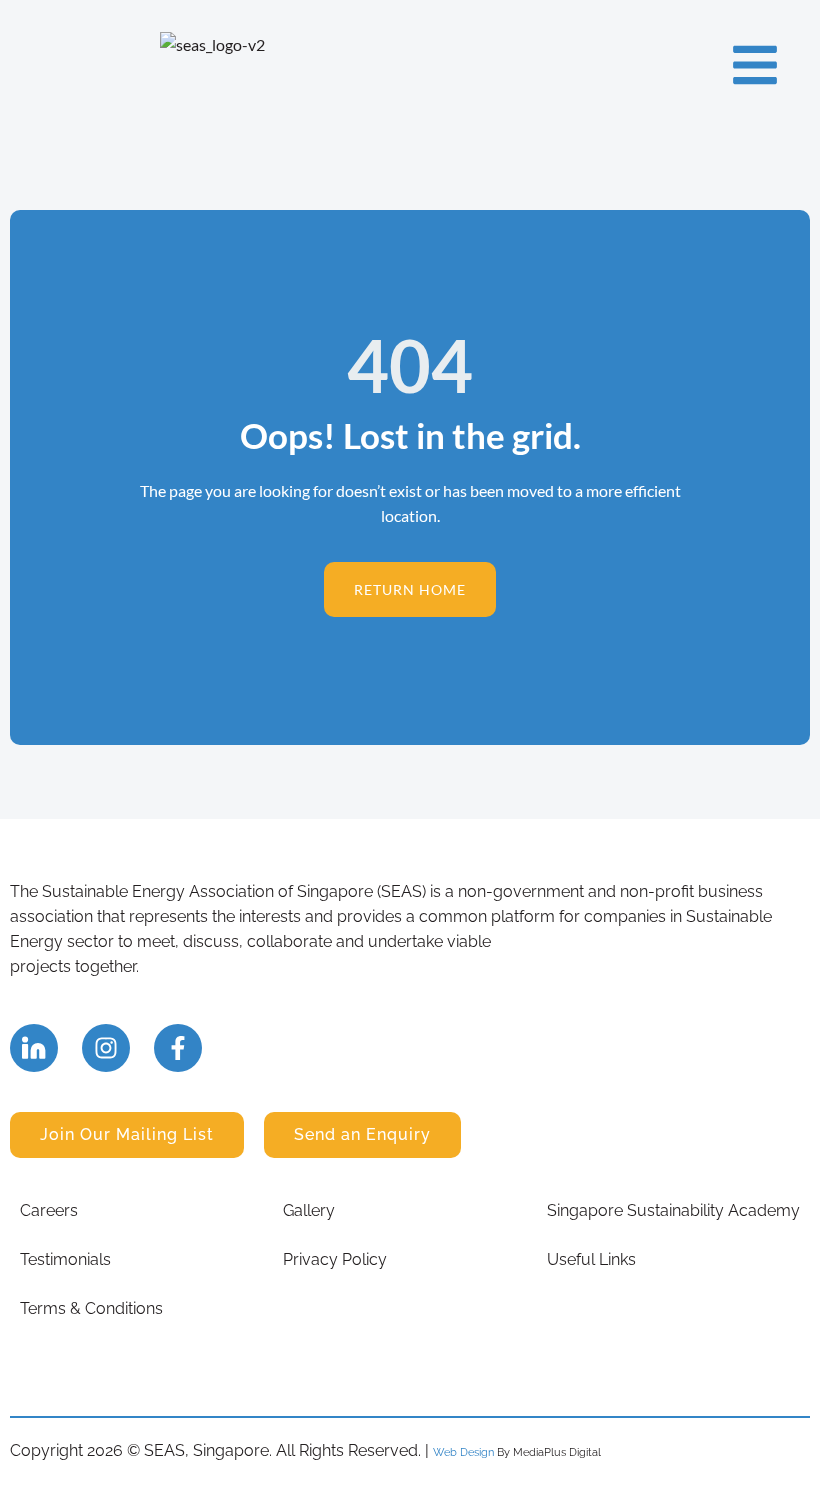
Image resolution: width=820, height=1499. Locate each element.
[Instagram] (106, 1048)
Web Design (463, 1452)
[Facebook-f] (178, 1048)
